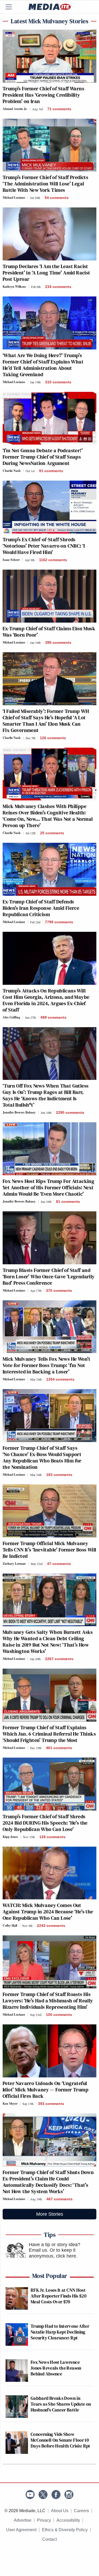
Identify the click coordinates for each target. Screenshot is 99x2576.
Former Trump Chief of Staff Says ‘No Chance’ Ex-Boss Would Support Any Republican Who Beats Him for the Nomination (42, 1457)
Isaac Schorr (11, 560)
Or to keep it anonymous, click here (52, 2253)
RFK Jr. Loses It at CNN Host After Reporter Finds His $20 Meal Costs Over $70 (58, 2296)
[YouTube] (30, 2495)
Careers (81, 2511)
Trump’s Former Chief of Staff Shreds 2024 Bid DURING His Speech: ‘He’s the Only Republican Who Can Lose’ (45, 1823)
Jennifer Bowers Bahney (19, 1112)
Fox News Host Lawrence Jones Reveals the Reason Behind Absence (56, 2368)
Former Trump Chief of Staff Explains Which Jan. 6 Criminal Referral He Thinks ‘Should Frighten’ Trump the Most (49, 1734)
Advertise (23, 2520)
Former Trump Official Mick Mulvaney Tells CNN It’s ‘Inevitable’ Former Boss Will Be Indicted (49, 1550)
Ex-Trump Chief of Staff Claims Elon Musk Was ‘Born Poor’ (49, 632)
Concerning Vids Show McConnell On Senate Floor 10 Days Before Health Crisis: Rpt (60, 2440)
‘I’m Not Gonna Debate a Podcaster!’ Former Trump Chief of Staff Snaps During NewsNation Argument (43, 457)
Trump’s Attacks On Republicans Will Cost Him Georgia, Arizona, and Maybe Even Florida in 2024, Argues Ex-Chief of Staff (46, 1000)
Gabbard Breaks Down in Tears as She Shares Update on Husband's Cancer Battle (61, 2404)
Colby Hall (10, 1925)
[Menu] (12, 7)
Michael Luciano (14, 198)
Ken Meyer (10, 2103)
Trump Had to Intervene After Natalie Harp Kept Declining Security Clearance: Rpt (60, 2332)
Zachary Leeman (14, 1564)
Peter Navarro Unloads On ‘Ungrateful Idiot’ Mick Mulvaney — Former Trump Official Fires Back (46, 2090)
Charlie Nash (12, 471)
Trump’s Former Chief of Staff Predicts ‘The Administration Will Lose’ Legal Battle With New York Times (45, 184)
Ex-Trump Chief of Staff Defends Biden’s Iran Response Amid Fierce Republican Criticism (41, 908)
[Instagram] (69, 2495)
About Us (60, 2511)
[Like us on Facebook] (56, 2495)
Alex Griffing (11, 1017)
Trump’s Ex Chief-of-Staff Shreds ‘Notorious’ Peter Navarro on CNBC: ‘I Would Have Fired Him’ (44, 546)
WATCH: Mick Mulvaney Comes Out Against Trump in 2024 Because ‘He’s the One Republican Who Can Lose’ (48, 1912)
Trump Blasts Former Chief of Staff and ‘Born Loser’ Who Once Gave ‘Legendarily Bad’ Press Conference (49, 1276)
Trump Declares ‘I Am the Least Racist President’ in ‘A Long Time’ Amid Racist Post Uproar (46, 273)
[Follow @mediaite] (43, 2495)
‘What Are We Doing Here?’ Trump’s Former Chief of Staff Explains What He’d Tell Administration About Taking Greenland (43, 365)
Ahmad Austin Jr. (15, 109)
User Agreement (21, 2530)
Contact (49, 2539)
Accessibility (68, 2520)
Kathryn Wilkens (14, 287)
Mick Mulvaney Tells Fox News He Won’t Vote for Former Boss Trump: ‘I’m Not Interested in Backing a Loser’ (47, 1365)
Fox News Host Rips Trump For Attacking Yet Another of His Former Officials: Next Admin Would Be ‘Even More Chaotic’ (48, 1187)
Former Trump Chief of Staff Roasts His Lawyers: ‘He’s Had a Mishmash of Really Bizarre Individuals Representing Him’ (48, 2001)
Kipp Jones (10, 1837)
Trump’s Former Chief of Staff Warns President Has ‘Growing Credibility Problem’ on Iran (43, 95)
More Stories (50, 2214)
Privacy (44, 2520)
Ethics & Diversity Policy (65, 2530)
